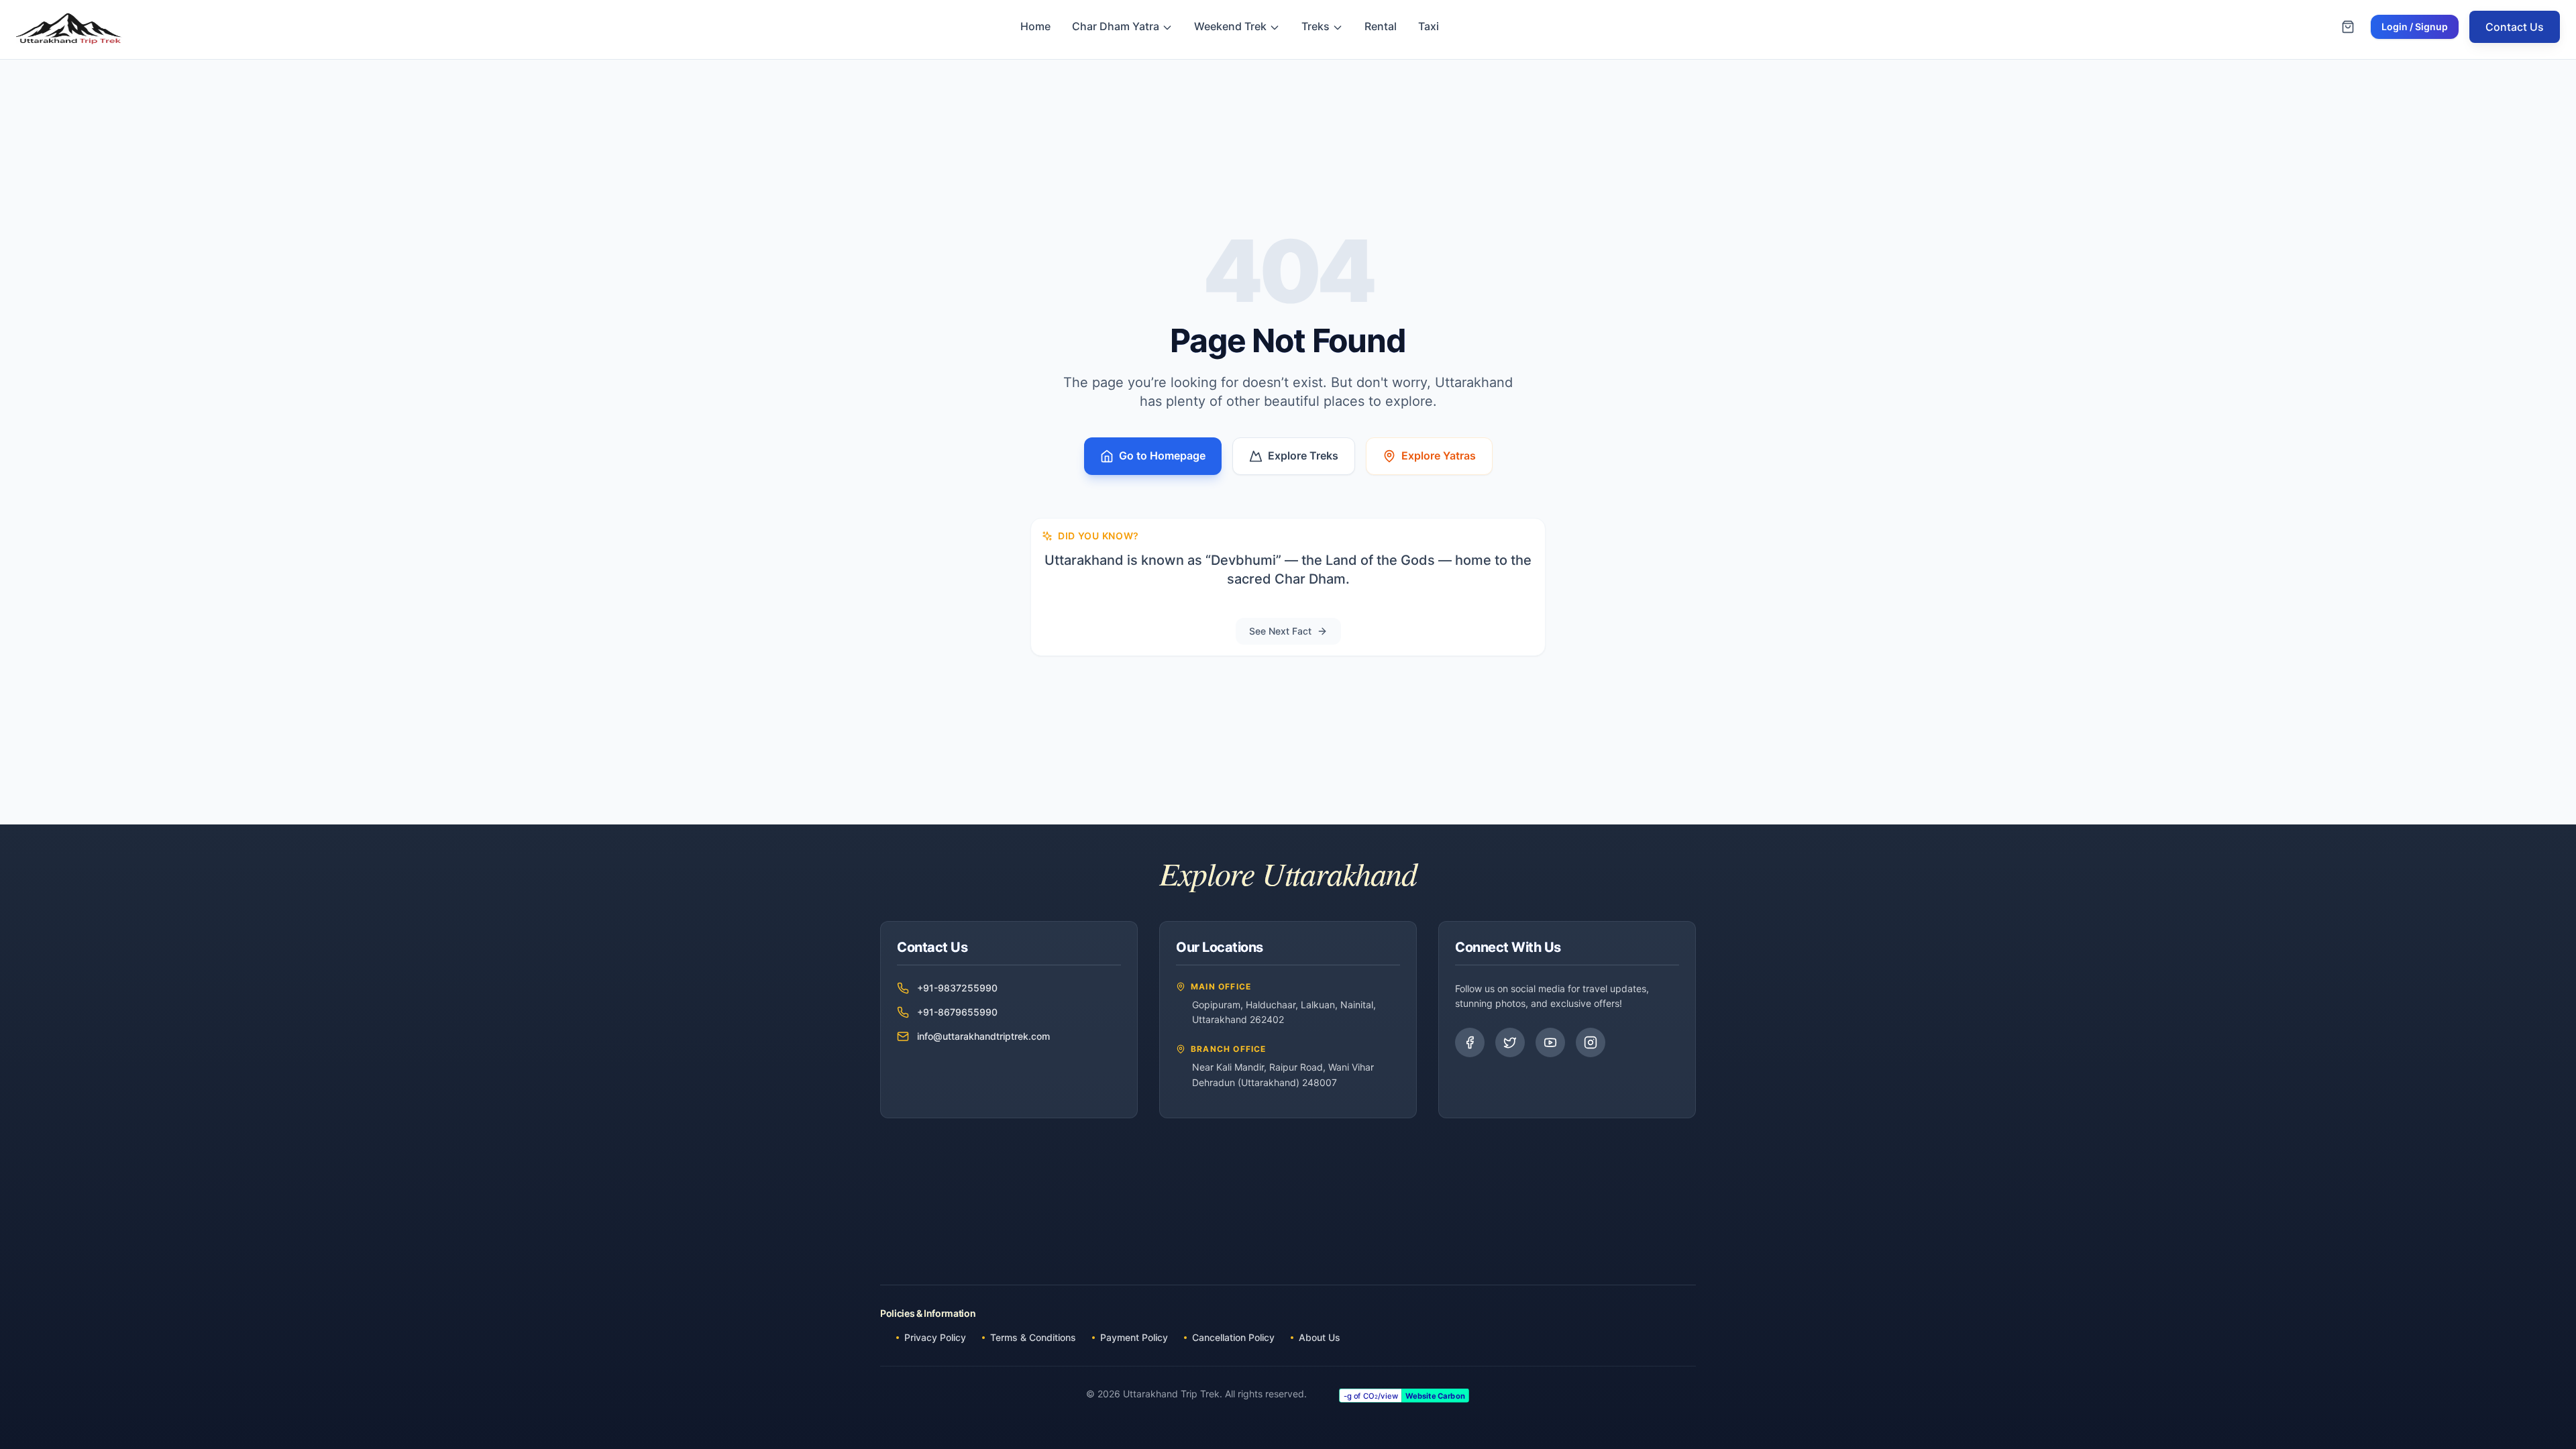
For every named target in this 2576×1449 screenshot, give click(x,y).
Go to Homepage (1162, 455)
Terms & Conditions (1033, 1337)
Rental (1381, 26)
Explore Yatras (1439, 455)
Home (1035, 26)
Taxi (1429, 26)
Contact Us (2515, 27)
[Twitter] (1510, 1042)
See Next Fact (1280, 631)
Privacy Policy (935, 1337)
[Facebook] (1470, 1042)
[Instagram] (1591, 1042)
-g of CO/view (1370, 1395)
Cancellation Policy (1233, 1337)
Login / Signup (2415, 26)
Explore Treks (1303, 455)
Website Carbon (1435, 1395)
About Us (1320, 1337)
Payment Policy (1134, 1337)
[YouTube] (1550, 1042)
